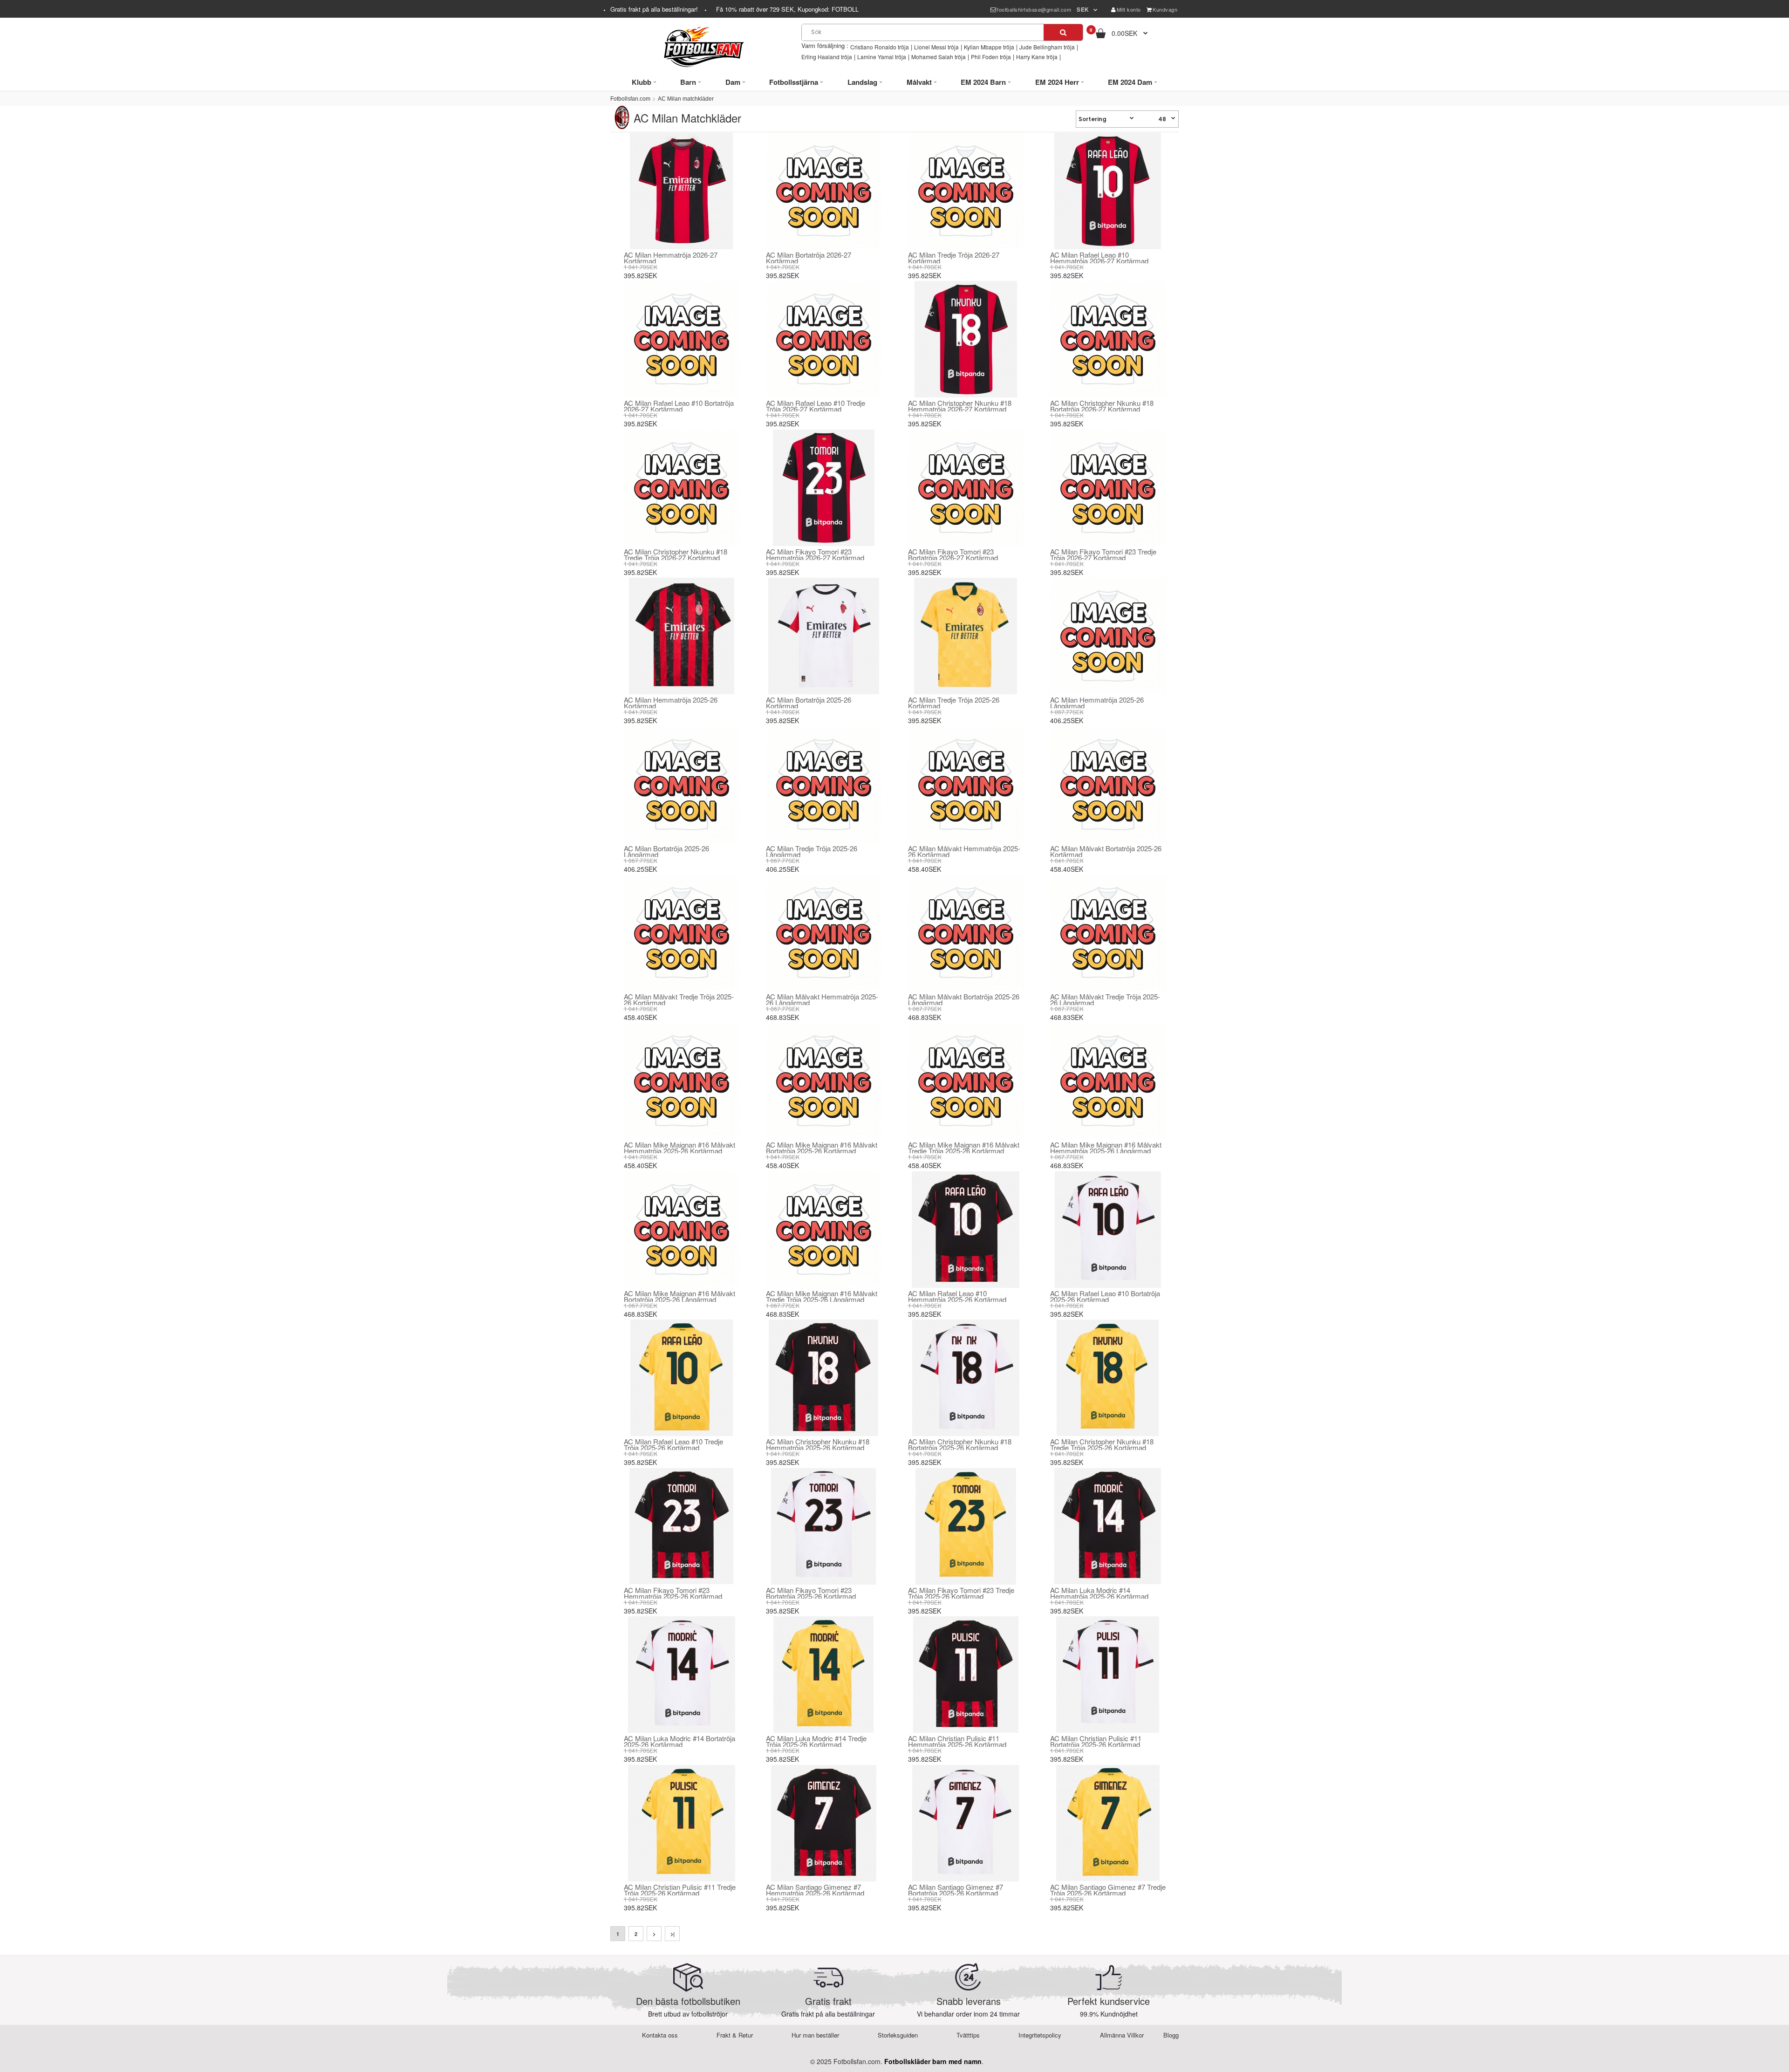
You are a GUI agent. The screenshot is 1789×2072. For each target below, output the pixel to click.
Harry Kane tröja (1037, 57)
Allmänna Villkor (1122, 2035)
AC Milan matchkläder (686, 99)
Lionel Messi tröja (936, 47)
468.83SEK (782, 1017)
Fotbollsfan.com (630, 99)
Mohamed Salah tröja (939, 57)
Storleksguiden (898, 2035)
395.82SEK (640, 275)
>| (673, 1934)
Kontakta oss (660, 2035)
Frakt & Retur (735, 2035)
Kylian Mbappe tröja (989, 47)
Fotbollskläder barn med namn (933, 2061)
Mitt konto (1129, 9)
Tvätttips (968, 2035)
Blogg (1171, 2035)
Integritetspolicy (1040, 2035)
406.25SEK (1067, 720)
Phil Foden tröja (991, 57)
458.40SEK (925, 869)
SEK (1083, 9)
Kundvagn (1165, 9)
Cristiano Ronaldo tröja (880, 47)
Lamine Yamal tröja (882, 57)
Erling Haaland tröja (827, 57)
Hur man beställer (815, 2035)
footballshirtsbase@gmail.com (1034, 9)
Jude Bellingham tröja (1047, 47)
